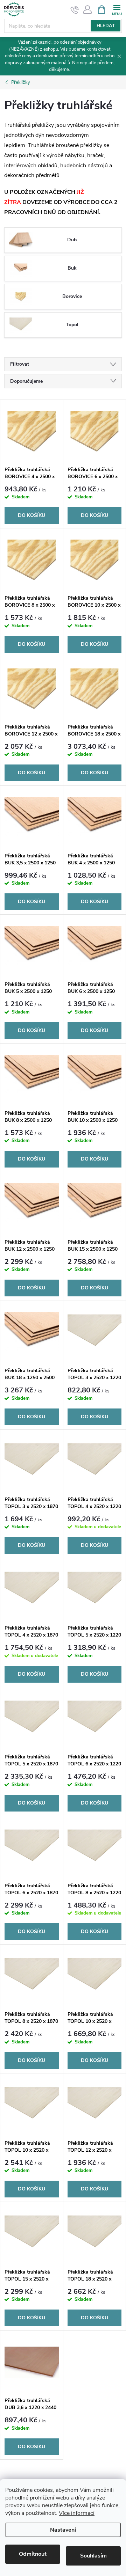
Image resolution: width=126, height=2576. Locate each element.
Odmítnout (33, 2554)
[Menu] (117, 9)
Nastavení (63, 2530)
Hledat (106, 26)
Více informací (77, 2513)
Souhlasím (93, 2556)
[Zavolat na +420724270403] (75, 10)
